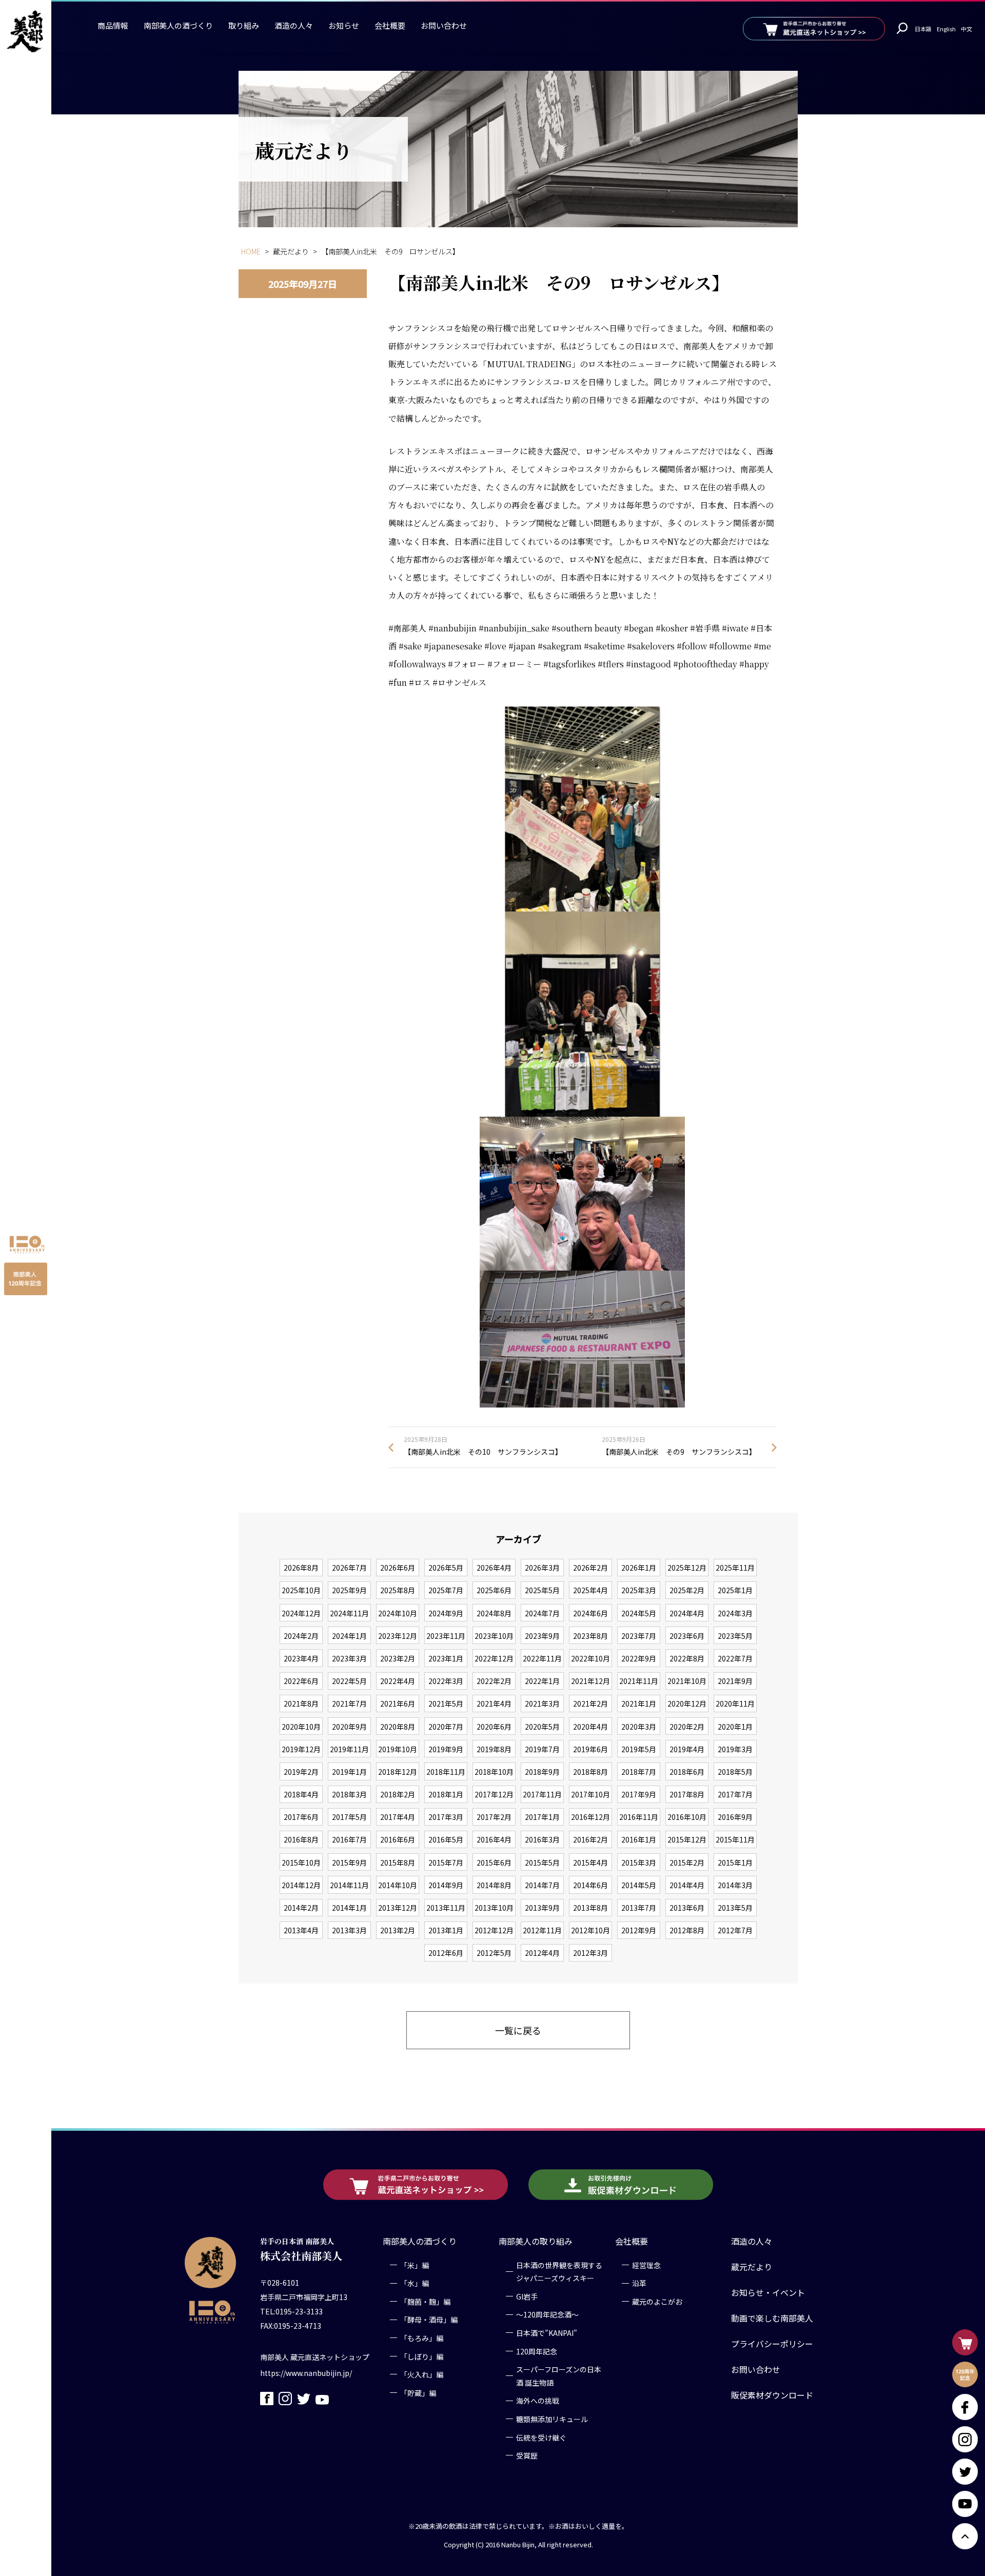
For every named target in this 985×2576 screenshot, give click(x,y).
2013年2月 (398, 1930)
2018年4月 (301, 1794)
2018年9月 (542, 1772)
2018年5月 (735, 1772)
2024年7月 (542, 1613)
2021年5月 (446, 1703)
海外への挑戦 (538, 2401)
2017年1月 (542, 1817)
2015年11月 (735, 1839)
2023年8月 (590, 1636)
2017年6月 (301, 1817)
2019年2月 (301, 1772)
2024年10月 (398, 1613)
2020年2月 (687, 1727)
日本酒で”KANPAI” (547, 2333)
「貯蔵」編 (418, 2393)
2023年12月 (398, 1636)
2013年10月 (494, 1908)
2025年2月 (687, 1590)
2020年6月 (494, 1727)
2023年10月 (494, 1636)
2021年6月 (398, 1703)
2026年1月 (639, 1568)
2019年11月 (349, 1749)
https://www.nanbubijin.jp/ (306, 2373)
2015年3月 (639, 1862)
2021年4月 (494, 1703)
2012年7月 (735, 1930)
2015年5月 (542, 1862)
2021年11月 (639, 1681)
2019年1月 (349, 1772)
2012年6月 (446, 1953)
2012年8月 (687, 1930)
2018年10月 (494, 1772)
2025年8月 (398, 1590)
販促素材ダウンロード (772, 2395)
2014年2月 (301, 1908)
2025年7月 (446, 1590)
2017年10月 (590, 1794)
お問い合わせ (444, 25)
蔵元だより (752, 2267)
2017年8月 (687, 1794)
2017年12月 (494, 1794)
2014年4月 (687, 1885)
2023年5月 (735, 1636)
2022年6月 (301, 1681)
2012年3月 (590, 1953)
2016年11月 (639, 1817)
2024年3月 (735, 1613)
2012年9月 (639, 1930)
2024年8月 (494, 1613)
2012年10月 (590, 1930)
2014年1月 (349, 1908)
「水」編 (415, 2283)
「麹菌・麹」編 (425, 2302)
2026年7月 (349, 1568)
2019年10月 (398, 1749)
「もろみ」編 (422, 2338)
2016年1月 (639, 1839)
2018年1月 (446, 1794)
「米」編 (415, 2265)
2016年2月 (590, 1839)
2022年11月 (542, 1658)
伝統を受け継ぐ (541, 2438)
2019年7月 (542, 1749)
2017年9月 (639, 1794)
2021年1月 (639, 1703)
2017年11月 (542, 1794)
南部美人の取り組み (536, 2241)
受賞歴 (527, 2455)
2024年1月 (349, 1636)
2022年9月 (639, 1658)
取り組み (244, 25)
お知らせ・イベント (768, 2292)
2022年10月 (590, 1658)
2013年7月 (639, 1908)
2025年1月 (735, 1590)
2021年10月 (687, 1681)
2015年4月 (590, 1862)
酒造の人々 (294, 25)
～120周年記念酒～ (547, 2315)
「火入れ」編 (422, 2374)
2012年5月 (494, 1953)
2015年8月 (398, 1862)
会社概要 (390, 25)
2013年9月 (542, 1908)
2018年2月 (398, 1794)
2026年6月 (398, 1568)
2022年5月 (349, 1681)
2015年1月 (735, 1862)
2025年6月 (494, 1590)
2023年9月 (542, 1636)
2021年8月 (301, 1703)
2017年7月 (735, 1794)
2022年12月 (494, 1658)
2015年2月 (687, 1862)
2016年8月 (301, 1839)
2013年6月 (687, 1908)
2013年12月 (398, 1908)
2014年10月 (398, 1885)
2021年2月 (590, 1703)
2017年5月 (349, 1817)
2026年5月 (446, 1568)
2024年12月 (301, 1613)
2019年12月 (301, 1749)
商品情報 (113, 25)
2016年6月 (398, 1839)
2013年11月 (446, 1908)
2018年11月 (446, 1772)
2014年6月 (590, 1885)
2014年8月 (494, 1885)
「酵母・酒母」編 (429, 2320)
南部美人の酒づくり (178, 25)
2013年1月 (446, 1930)
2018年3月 (349, 1794)
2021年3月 (542, 1703)
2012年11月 (542, 1930)
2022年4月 (398, 1681)
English (946, 29)
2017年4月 (398, 1817)
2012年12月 (494, 1930)
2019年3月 (735, 1749)
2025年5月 (542, 1590)
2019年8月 (494, 1749)
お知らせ (344, 25)
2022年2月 (494, 1681)
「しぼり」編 (422, 2356)
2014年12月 (301, 1885)
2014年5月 (639, 1885)
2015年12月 (687, 1839)
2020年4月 (590, 1727)
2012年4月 (542, 1953)
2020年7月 (446, 1727)
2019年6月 (590, 1749)
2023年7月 (639, 1636)
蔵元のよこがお (657, 2302)
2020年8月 (398, 1727)
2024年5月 (639, 1613)
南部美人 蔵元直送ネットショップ (315, 2357)
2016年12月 (590, 1817)
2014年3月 (735, 1885)
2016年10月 (687, 1817)
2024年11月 (349, 1613)
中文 (967, 29)
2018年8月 (590, 1772)
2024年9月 (446, 1613)
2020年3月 (639, 1727)
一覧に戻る (518, 2030)
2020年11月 (735, 1703)
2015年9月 (349, 1862)
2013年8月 (590, 1908)
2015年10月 (301, 1862)
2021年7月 (349, 1703)
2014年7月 (542, 1885)
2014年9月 (446, 1885)
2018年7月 (639, 1772)
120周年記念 (537, 2351)
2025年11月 (735, 1568)
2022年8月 (687, 1658)
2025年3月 (639, 1590)
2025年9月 (349, 1590)
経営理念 (646, 2265)
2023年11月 (446, 1636)
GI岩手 (527, 2296)
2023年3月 (349, 1658)
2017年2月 (494, 1817)
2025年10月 (301, 1590)
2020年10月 (301, 1727)
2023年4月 (301, 1658)
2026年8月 (301, 1568)
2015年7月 (446, 1862)
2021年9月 (735, 1681)
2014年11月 (349, 1885)
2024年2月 (301, 1636)
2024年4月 (687, 1613)
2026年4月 (494, 1568)
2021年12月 (590, 1681)
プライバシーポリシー (772, 2344)
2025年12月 (687, 1568)
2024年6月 (590, 1613)
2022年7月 (735, 1658)
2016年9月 (735, 1817)
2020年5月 (542, 1727)
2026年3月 (542, 1568)
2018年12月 (398, 1772)
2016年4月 (494, 1839)
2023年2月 (398, 1658)
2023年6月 (687, 1636)
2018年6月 (687, 1772)
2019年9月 (446, 1749)
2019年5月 (639, 1749)
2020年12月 (687, 1703)
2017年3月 (446, 1817)
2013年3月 (349, 1930)
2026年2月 (590, 1568)
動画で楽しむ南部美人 (772, 2318)
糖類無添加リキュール (552, 2419)
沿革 (639, 2283)
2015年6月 (494, 1862)
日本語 (923, 29)
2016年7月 (349, 1839)
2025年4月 (590, 1590)
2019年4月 (687, 1749)
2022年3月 (446, 1681)
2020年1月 (735, 1727)
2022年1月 (542, 1681)
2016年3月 (542, 1839)
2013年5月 (735, 1908)
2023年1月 (446, 1658)
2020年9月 (349, 1727)
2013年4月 (301, 1930)
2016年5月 (446, 1839)
